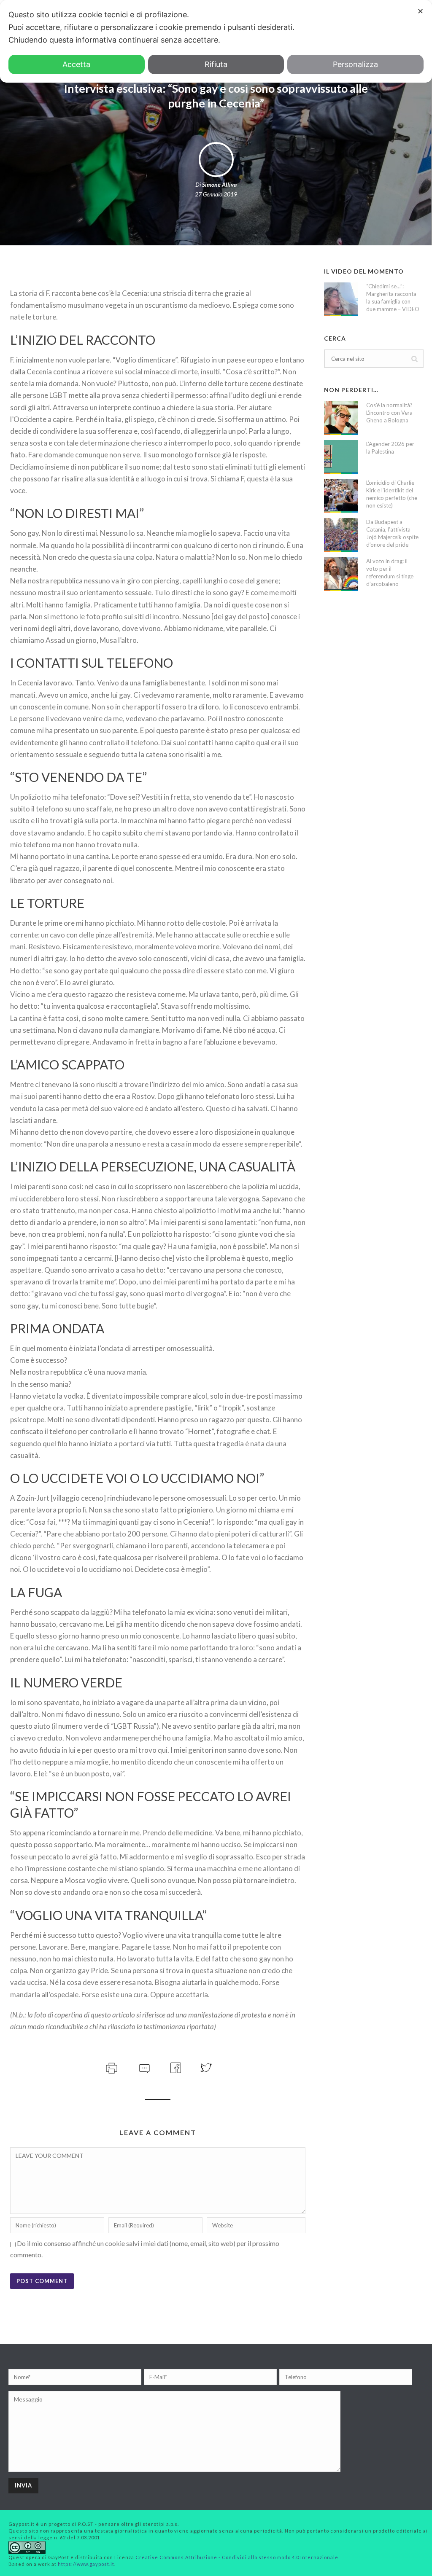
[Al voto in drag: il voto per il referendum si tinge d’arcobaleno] (341, 574)
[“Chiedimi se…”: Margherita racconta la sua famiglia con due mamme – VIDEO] (341, 299)
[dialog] (216, 41)
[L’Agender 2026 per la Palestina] (341, 457)
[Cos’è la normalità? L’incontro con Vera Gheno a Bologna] (341, 418)
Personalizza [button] (355, 64)
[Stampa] (111, 2067)
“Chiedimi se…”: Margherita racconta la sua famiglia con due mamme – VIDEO (393, 298)
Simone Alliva (219, 184)
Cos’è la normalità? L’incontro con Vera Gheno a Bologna (389, 413)
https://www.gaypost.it (86, 2564)
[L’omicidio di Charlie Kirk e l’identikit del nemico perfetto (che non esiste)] (341, 496)
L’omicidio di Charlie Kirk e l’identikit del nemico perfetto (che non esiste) (392, 494)
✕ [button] (420, 11)
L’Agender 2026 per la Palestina (390, 448)
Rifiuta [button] (216, 64)
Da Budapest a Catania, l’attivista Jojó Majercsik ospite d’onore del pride (392, 533)
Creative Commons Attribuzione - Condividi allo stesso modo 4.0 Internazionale (237, 2557)
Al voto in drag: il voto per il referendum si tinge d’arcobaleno (390, 572)
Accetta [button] (76, 64)
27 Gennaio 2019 (216, 194)
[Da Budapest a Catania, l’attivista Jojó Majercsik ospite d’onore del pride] (341, 535)
